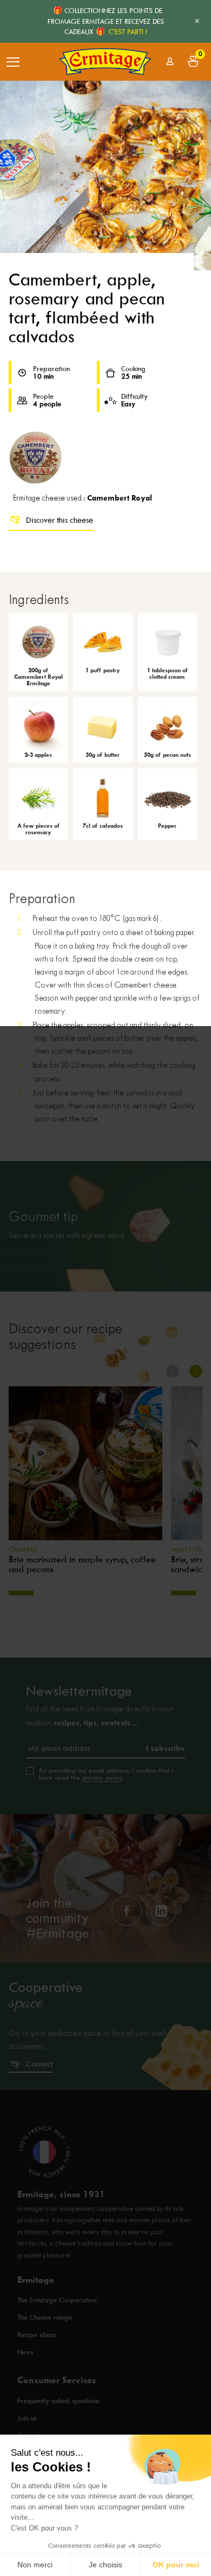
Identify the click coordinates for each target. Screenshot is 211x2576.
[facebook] (127, 1911)
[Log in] (170, 61)
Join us (27, 2418)
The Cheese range (45, 2318)
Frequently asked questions (58, 2401)
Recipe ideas (37, 2335)
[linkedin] (161, 1911)
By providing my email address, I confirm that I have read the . (106, 1774)
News (25, 2353)
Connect (39, 2064)
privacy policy (102, 1777)
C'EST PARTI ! (128, 32)
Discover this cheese (60, 520)
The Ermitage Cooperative (57, 2301)
